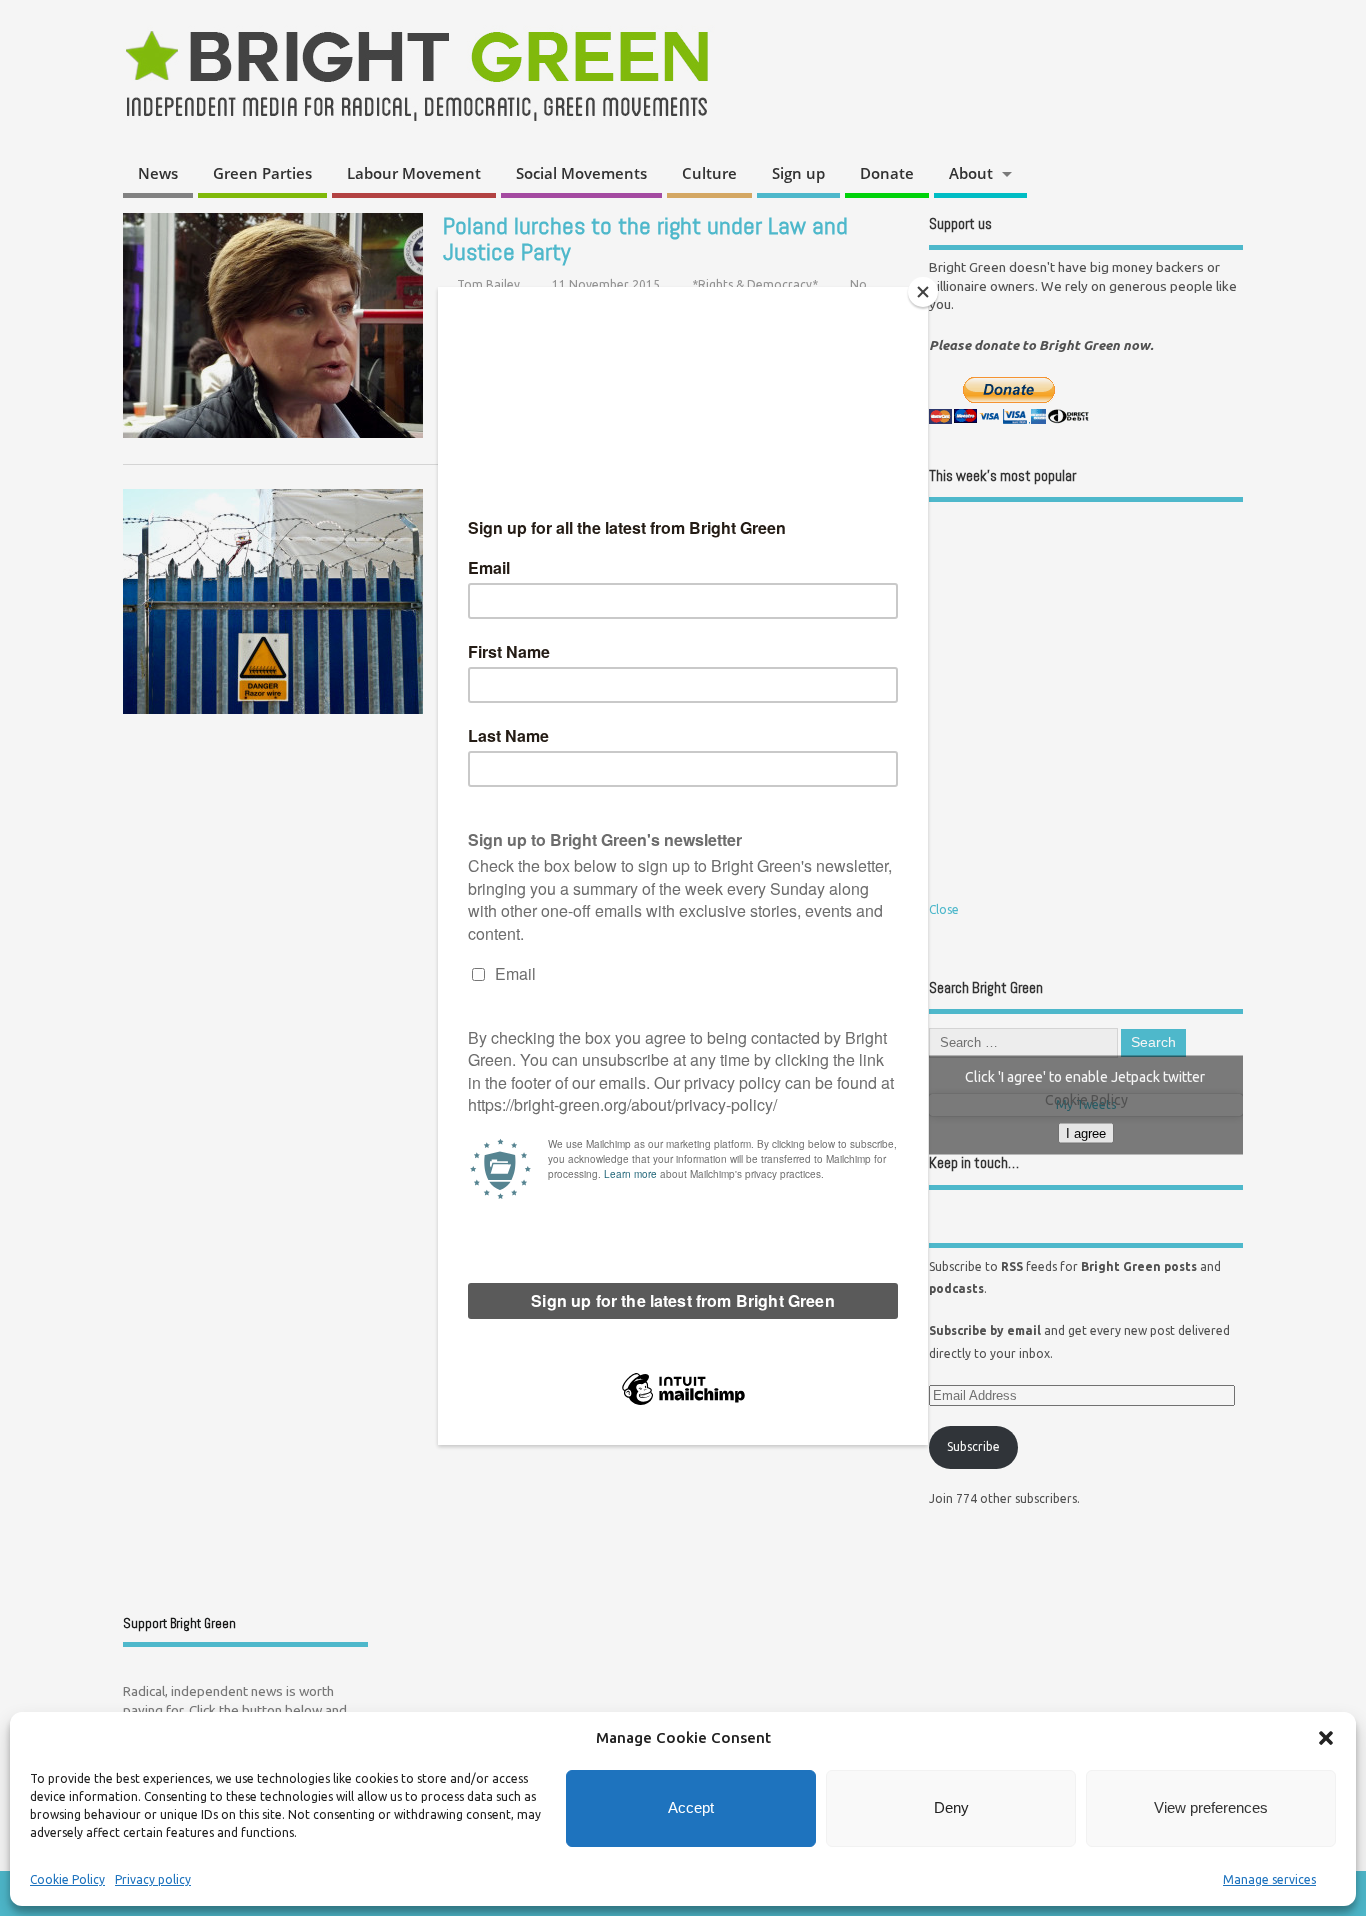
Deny (951, 1807)
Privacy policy (153, 1879)
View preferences (1211, 1807)
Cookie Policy (67, 1879)
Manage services (1269, 1879)
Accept (691, 1807)
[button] (1326, 1738)
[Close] (923, 292)
